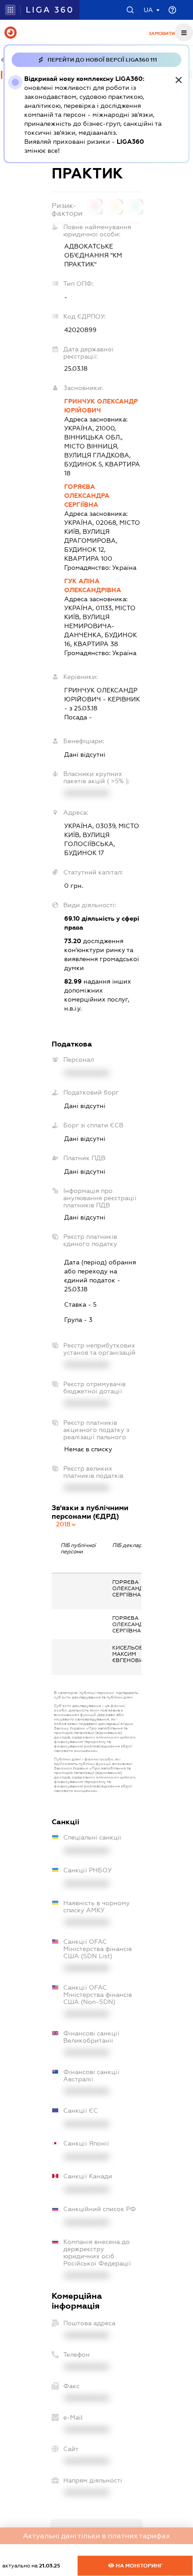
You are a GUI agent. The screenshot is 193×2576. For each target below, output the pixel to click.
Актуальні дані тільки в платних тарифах (96, 2536)
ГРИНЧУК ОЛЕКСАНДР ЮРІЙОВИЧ (101, 406)
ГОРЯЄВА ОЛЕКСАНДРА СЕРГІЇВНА (87, 496)
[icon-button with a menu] (184, 32)
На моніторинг (138, 2566)
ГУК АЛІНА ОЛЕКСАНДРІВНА (93, 585)
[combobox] (66, 1524)
